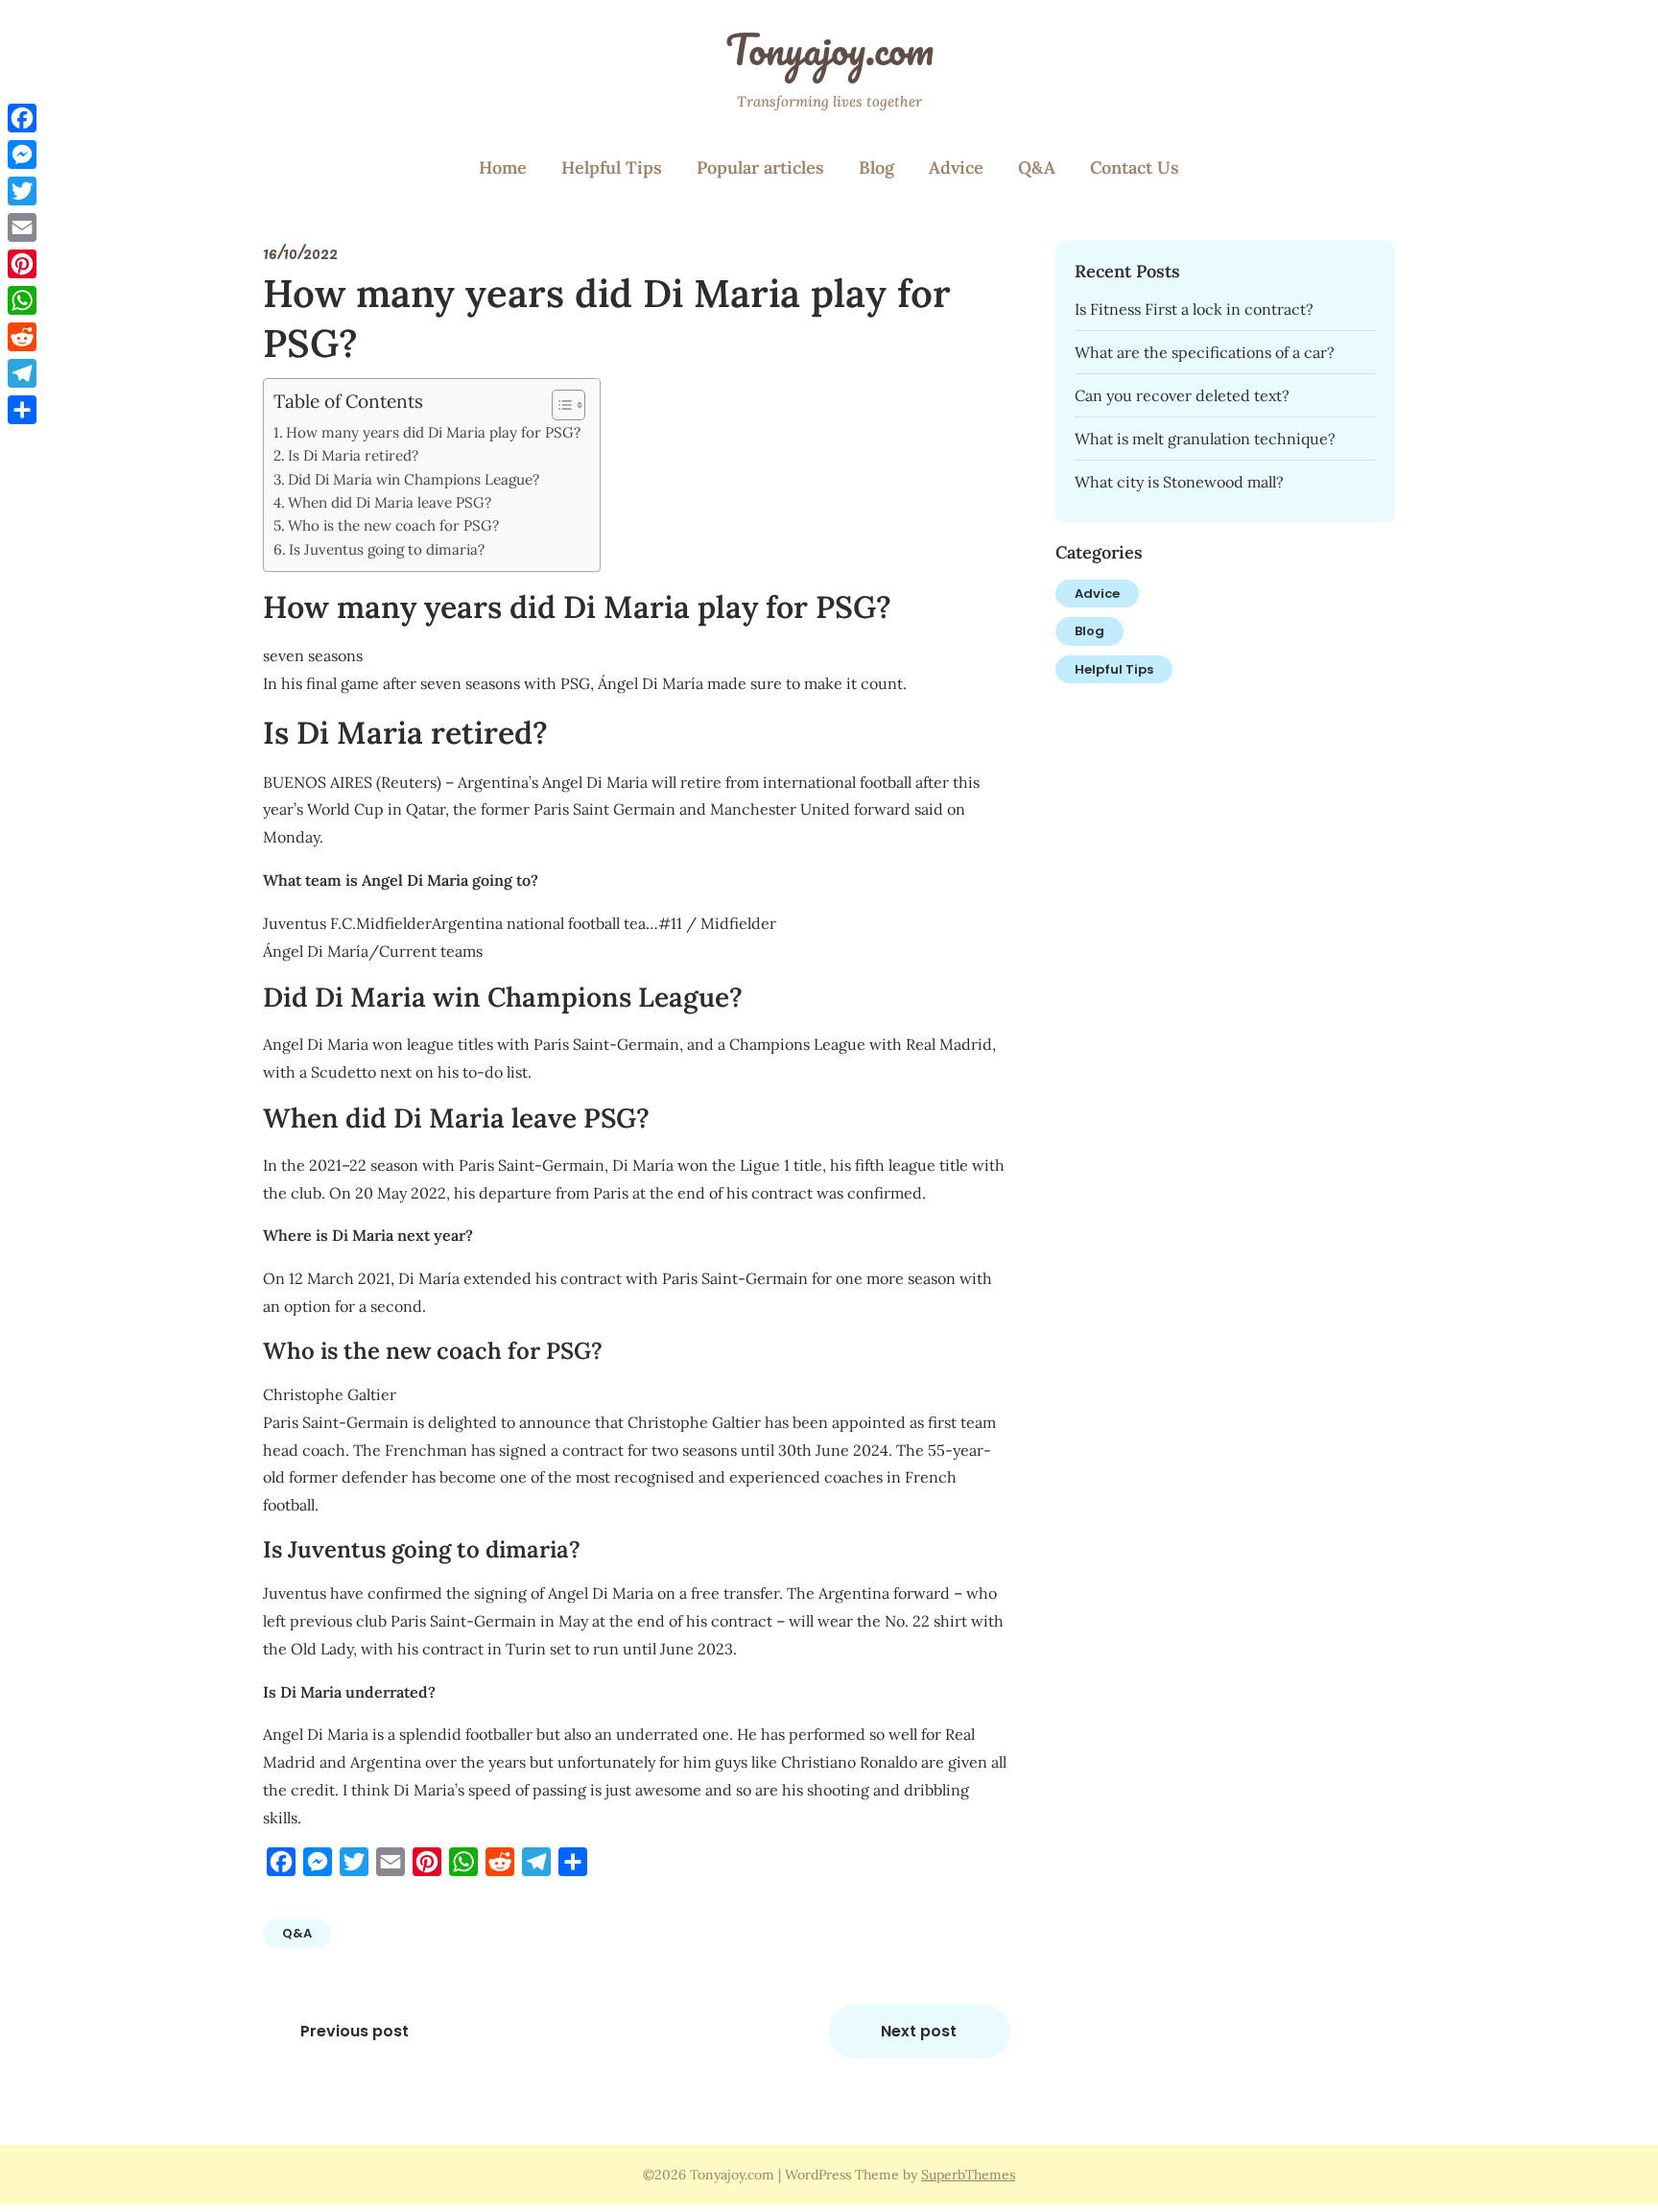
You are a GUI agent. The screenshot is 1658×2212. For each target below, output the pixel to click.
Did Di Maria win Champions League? (414, 479)
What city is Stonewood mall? (1179, 482)
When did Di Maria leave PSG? (390, 502)
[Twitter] (22, 191)
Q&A (1037, 167)
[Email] (22, 227)
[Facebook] (22, 118)
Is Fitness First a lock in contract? (1194, 309)
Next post (919, 2031)
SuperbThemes (968, 2175)
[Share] (22, 410)
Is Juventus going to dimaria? (387, 549)
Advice (956, 167)
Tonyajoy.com (829, 49)
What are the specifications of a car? (1205, 352)
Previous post (355, 2031)
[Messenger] (22, 155)
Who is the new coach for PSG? (393, 525)
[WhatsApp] (22, 300)
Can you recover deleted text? (1182, 395)
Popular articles (760, 167)
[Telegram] (22, 373)
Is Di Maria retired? (353, 455)
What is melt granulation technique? (1205, 439)
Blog (876, 167)
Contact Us (1135, 167)
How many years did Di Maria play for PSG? (433, 432)
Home (503, 167)
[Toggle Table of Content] (559, 405)
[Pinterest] (22, 264)
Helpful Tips (612, 167)
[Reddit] (22, 337)
